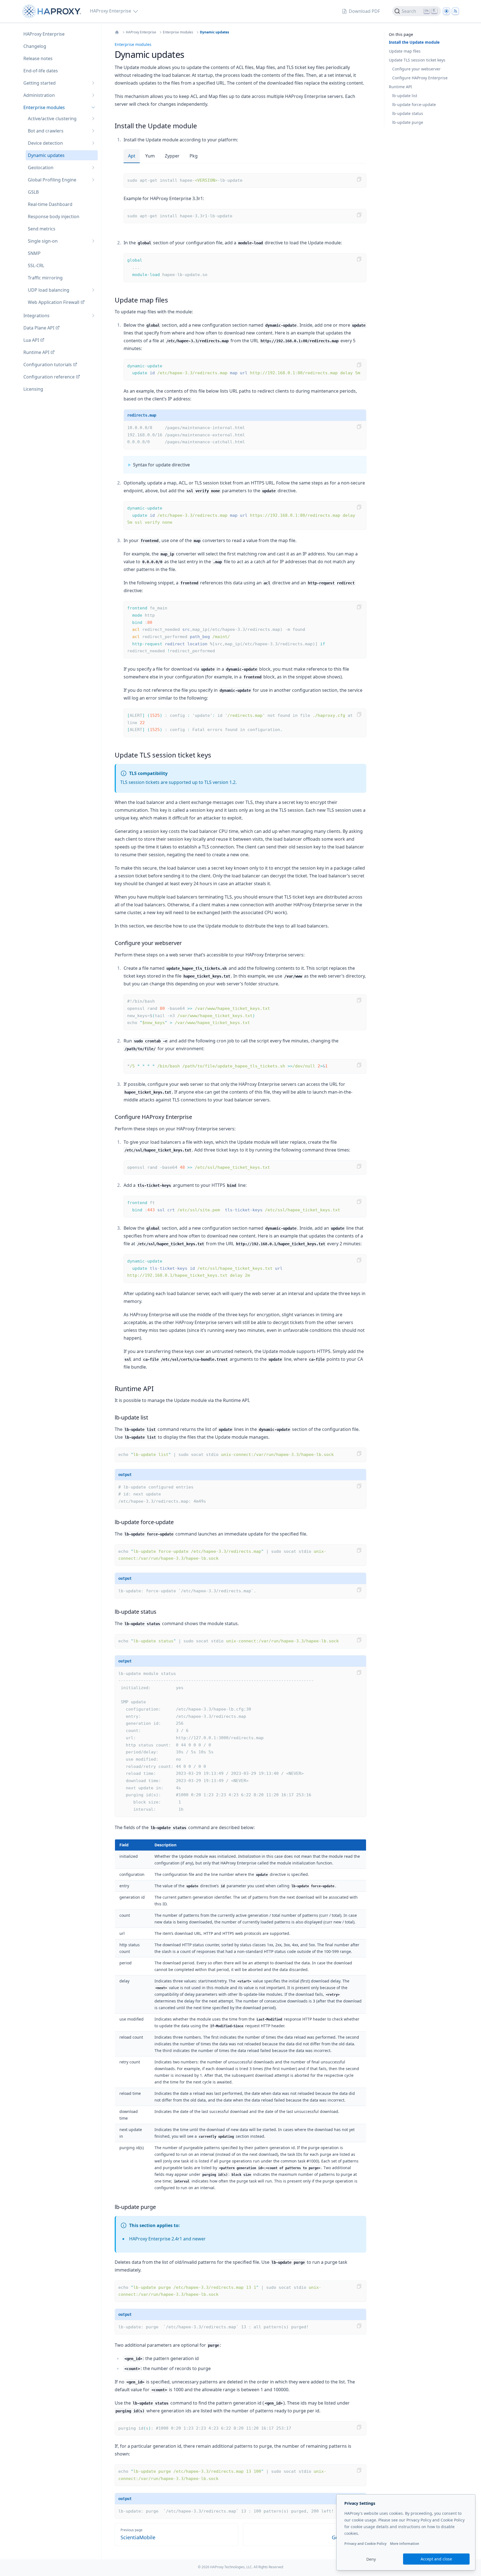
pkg (194, 156)
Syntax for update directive (161, 465)
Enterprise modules (178, 32)
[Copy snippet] (359, 179)
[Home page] (53, 11)
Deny (371, 2559)
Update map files (405, 51)
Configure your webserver (416, 69)
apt (132, 156)
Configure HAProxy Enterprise (420, 78)
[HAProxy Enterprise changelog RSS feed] (455, 11)
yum (150, 156)
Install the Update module (414, 42)
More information (405, 2544)
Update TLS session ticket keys (417, 60)
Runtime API (400, 87)
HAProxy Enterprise (141, 32)
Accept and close (436, 2559)
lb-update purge (408, 122)
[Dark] (446, 11)
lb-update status (408, 113)
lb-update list (405, 96)
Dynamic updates (214, 32)
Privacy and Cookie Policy (365, 2544)
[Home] (117, 32)
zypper (172, 156)
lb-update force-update (414, 104)
